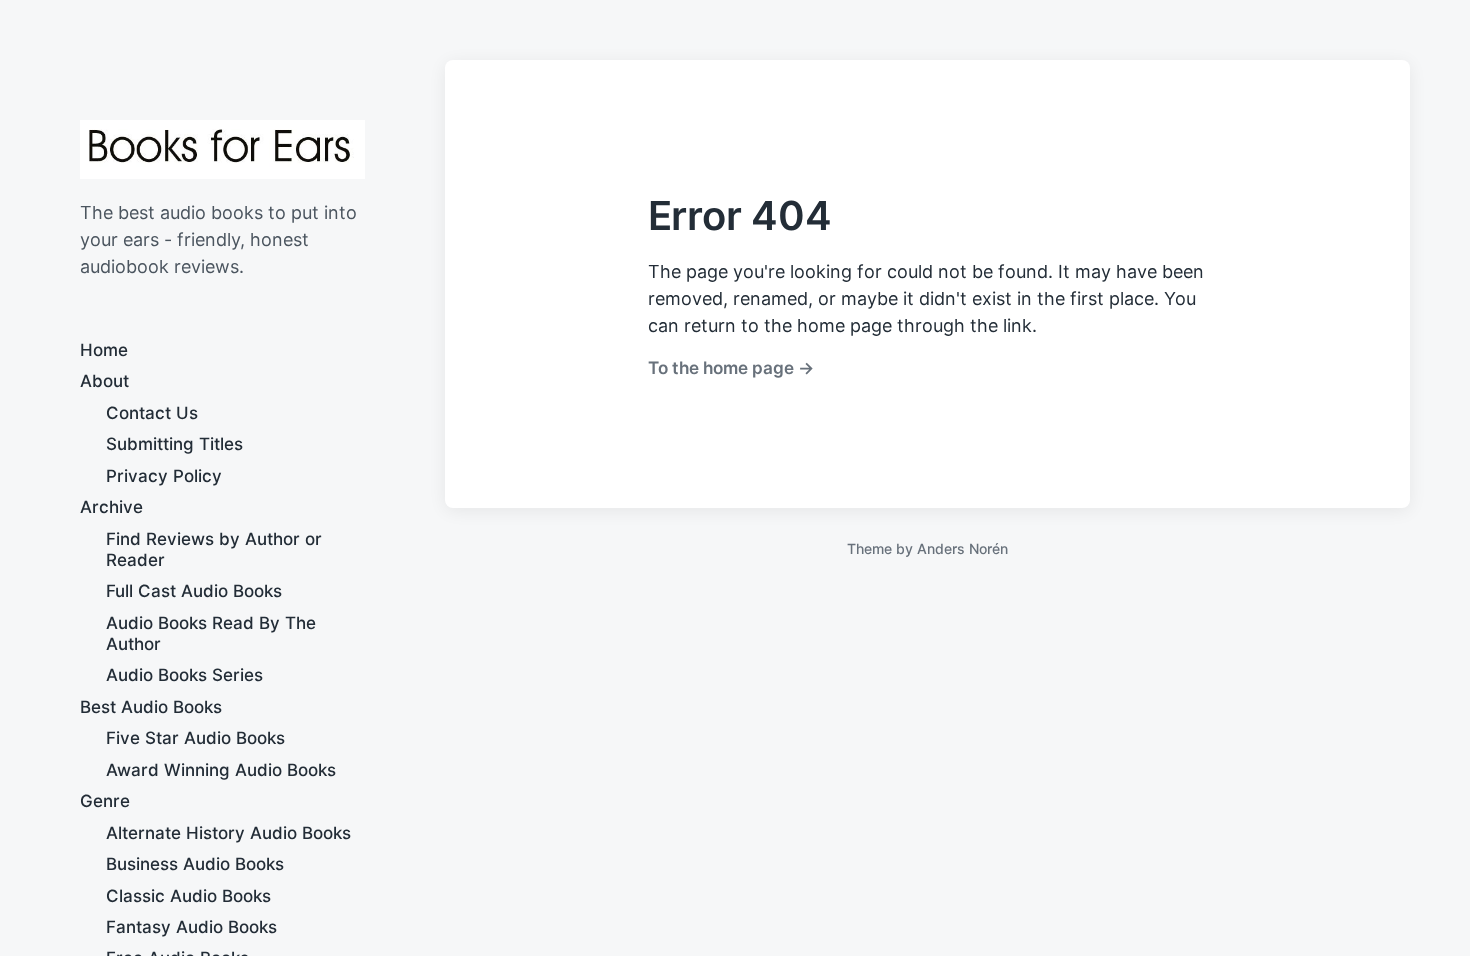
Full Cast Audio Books (194, 591)
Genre (105, 801)
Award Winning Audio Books (221, 770)
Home (104, 350)
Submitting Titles (174, 444)
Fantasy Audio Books (191, 927)
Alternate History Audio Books (228, 833)
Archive (111, 507)
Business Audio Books (195, 864)
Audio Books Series (184, 675)
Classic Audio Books (188, 896)
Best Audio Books (151, 707)
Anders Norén (962, 548)
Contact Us (152, 413)
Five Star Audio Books (195, 738)
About (104, 381)
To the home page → (731, 367)
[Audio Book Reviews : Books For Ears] (222, 149)
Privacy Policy (164, 476)
